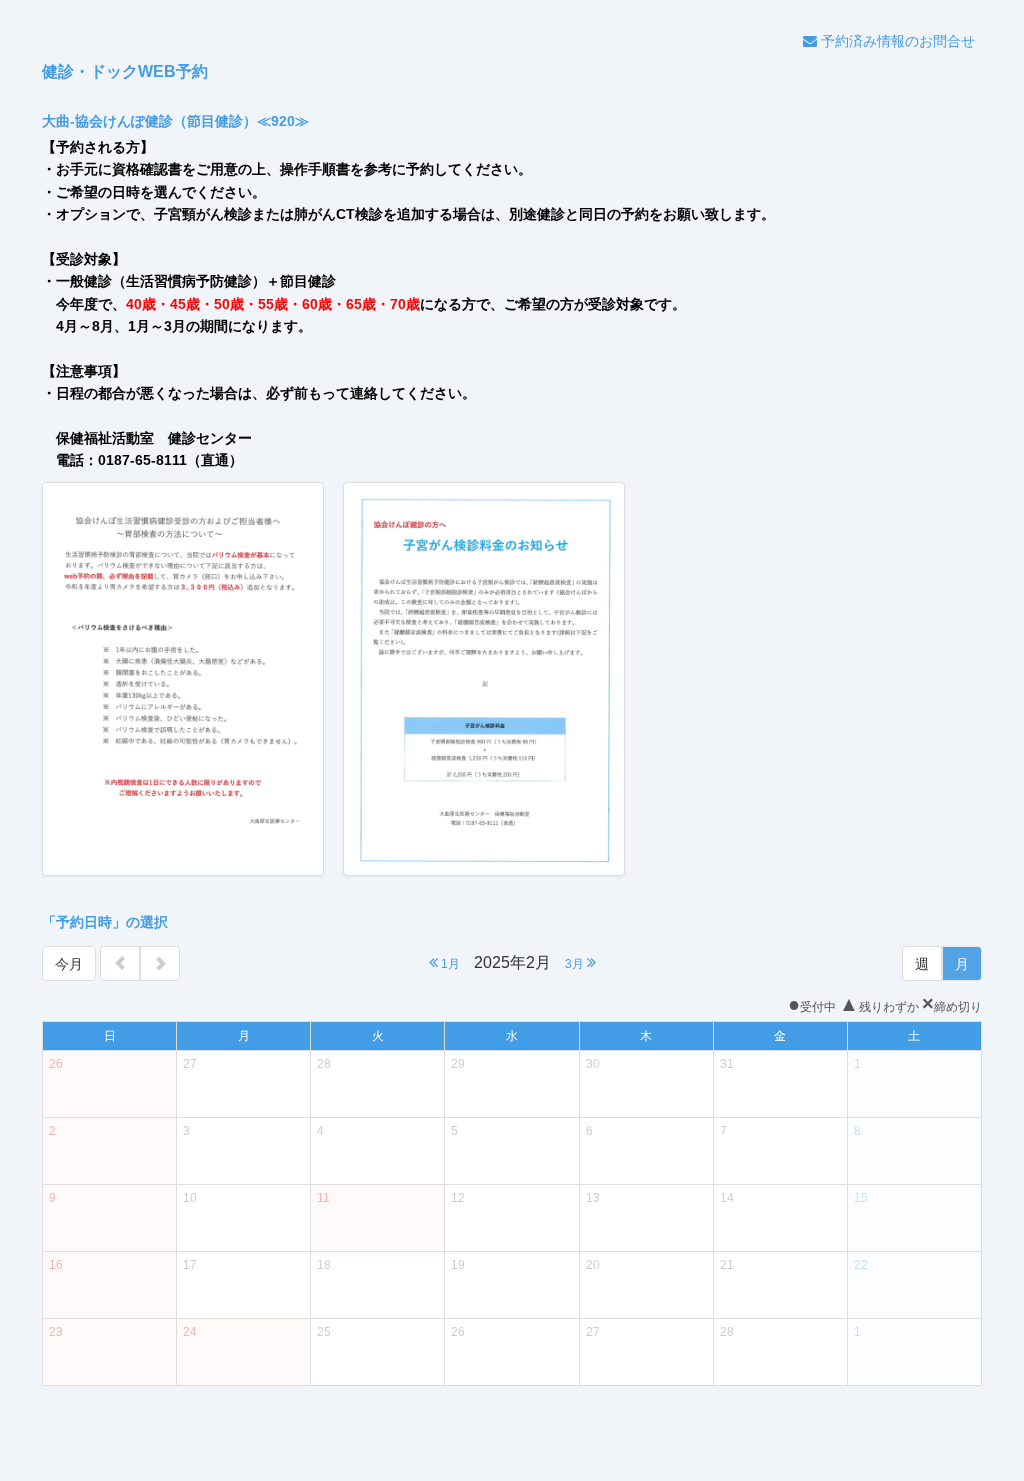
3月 (576, 964)
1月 (449, 964)
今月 (69, 964)
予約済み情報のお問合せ (896, 41)
